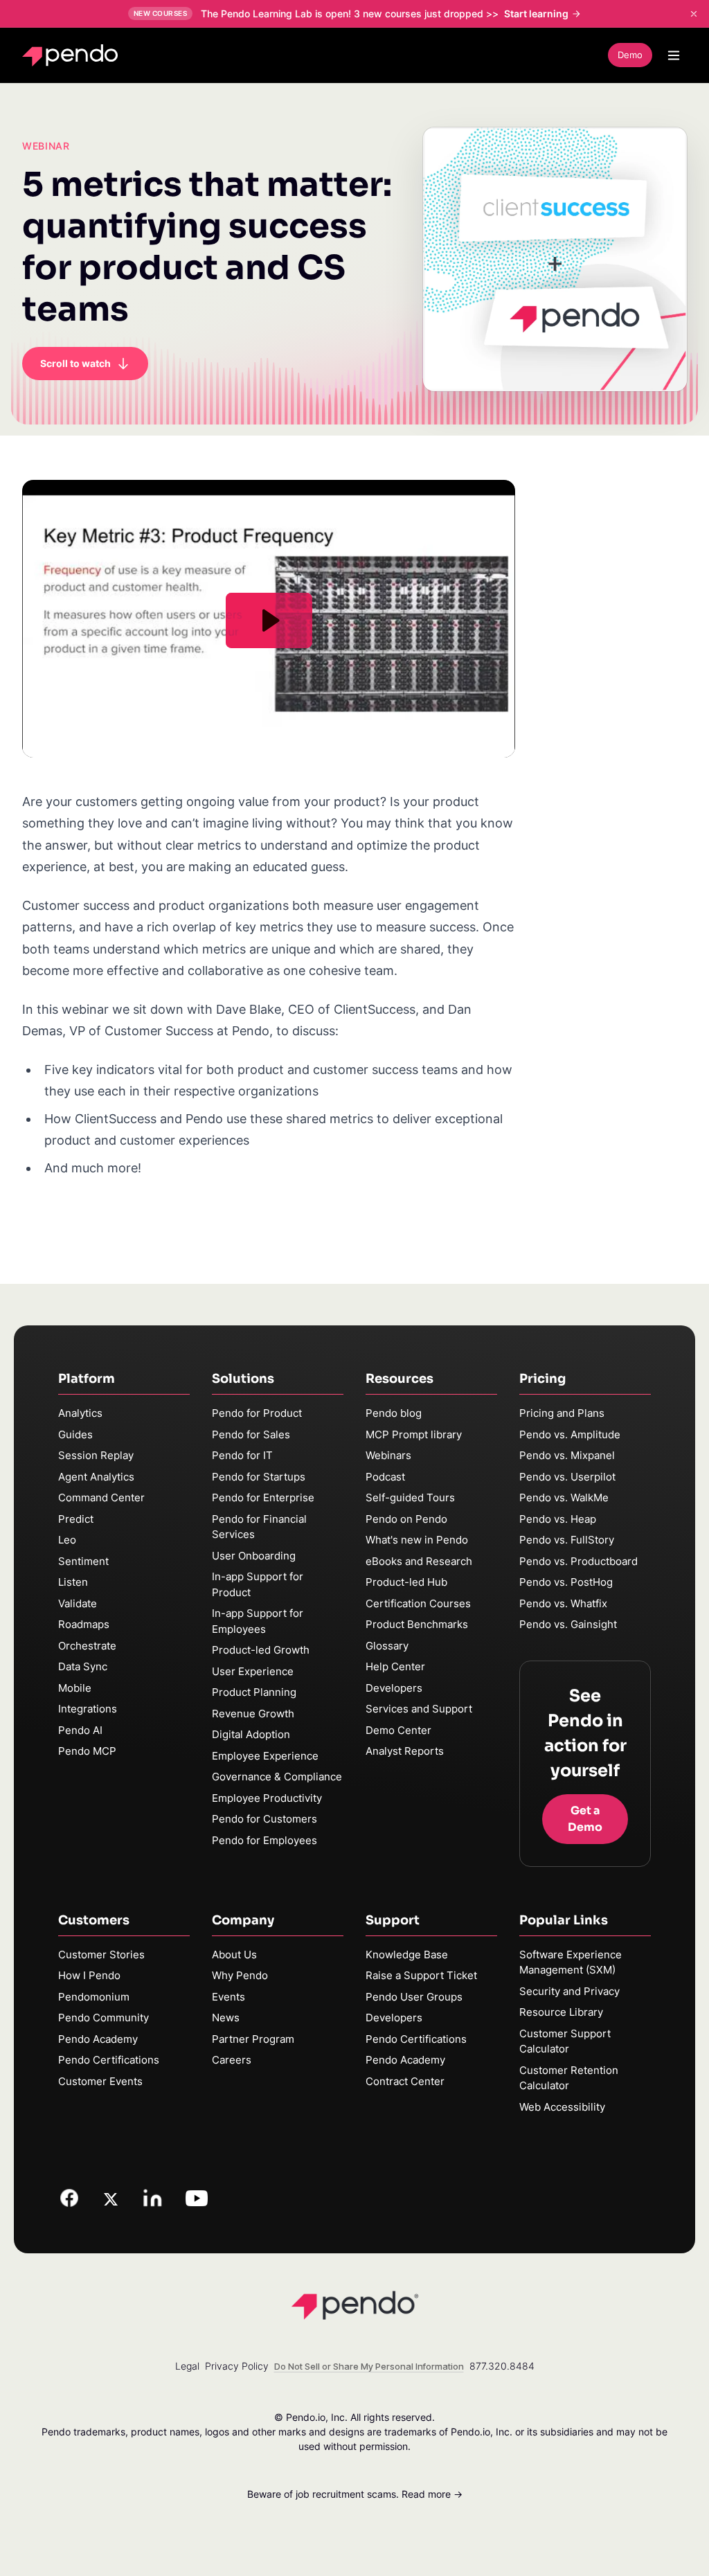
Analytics (80, 1413)
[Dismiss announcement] (694, 14)
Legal (187, 2366)
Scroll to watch (75, 363)
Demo (630, 55)
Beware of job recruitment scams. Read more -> (355, 2494)
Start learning (536, 14)
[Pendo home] (73, 55)
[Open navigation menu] (674, 55)
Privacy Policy (237, 2366)
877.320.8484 (502, 2366)
